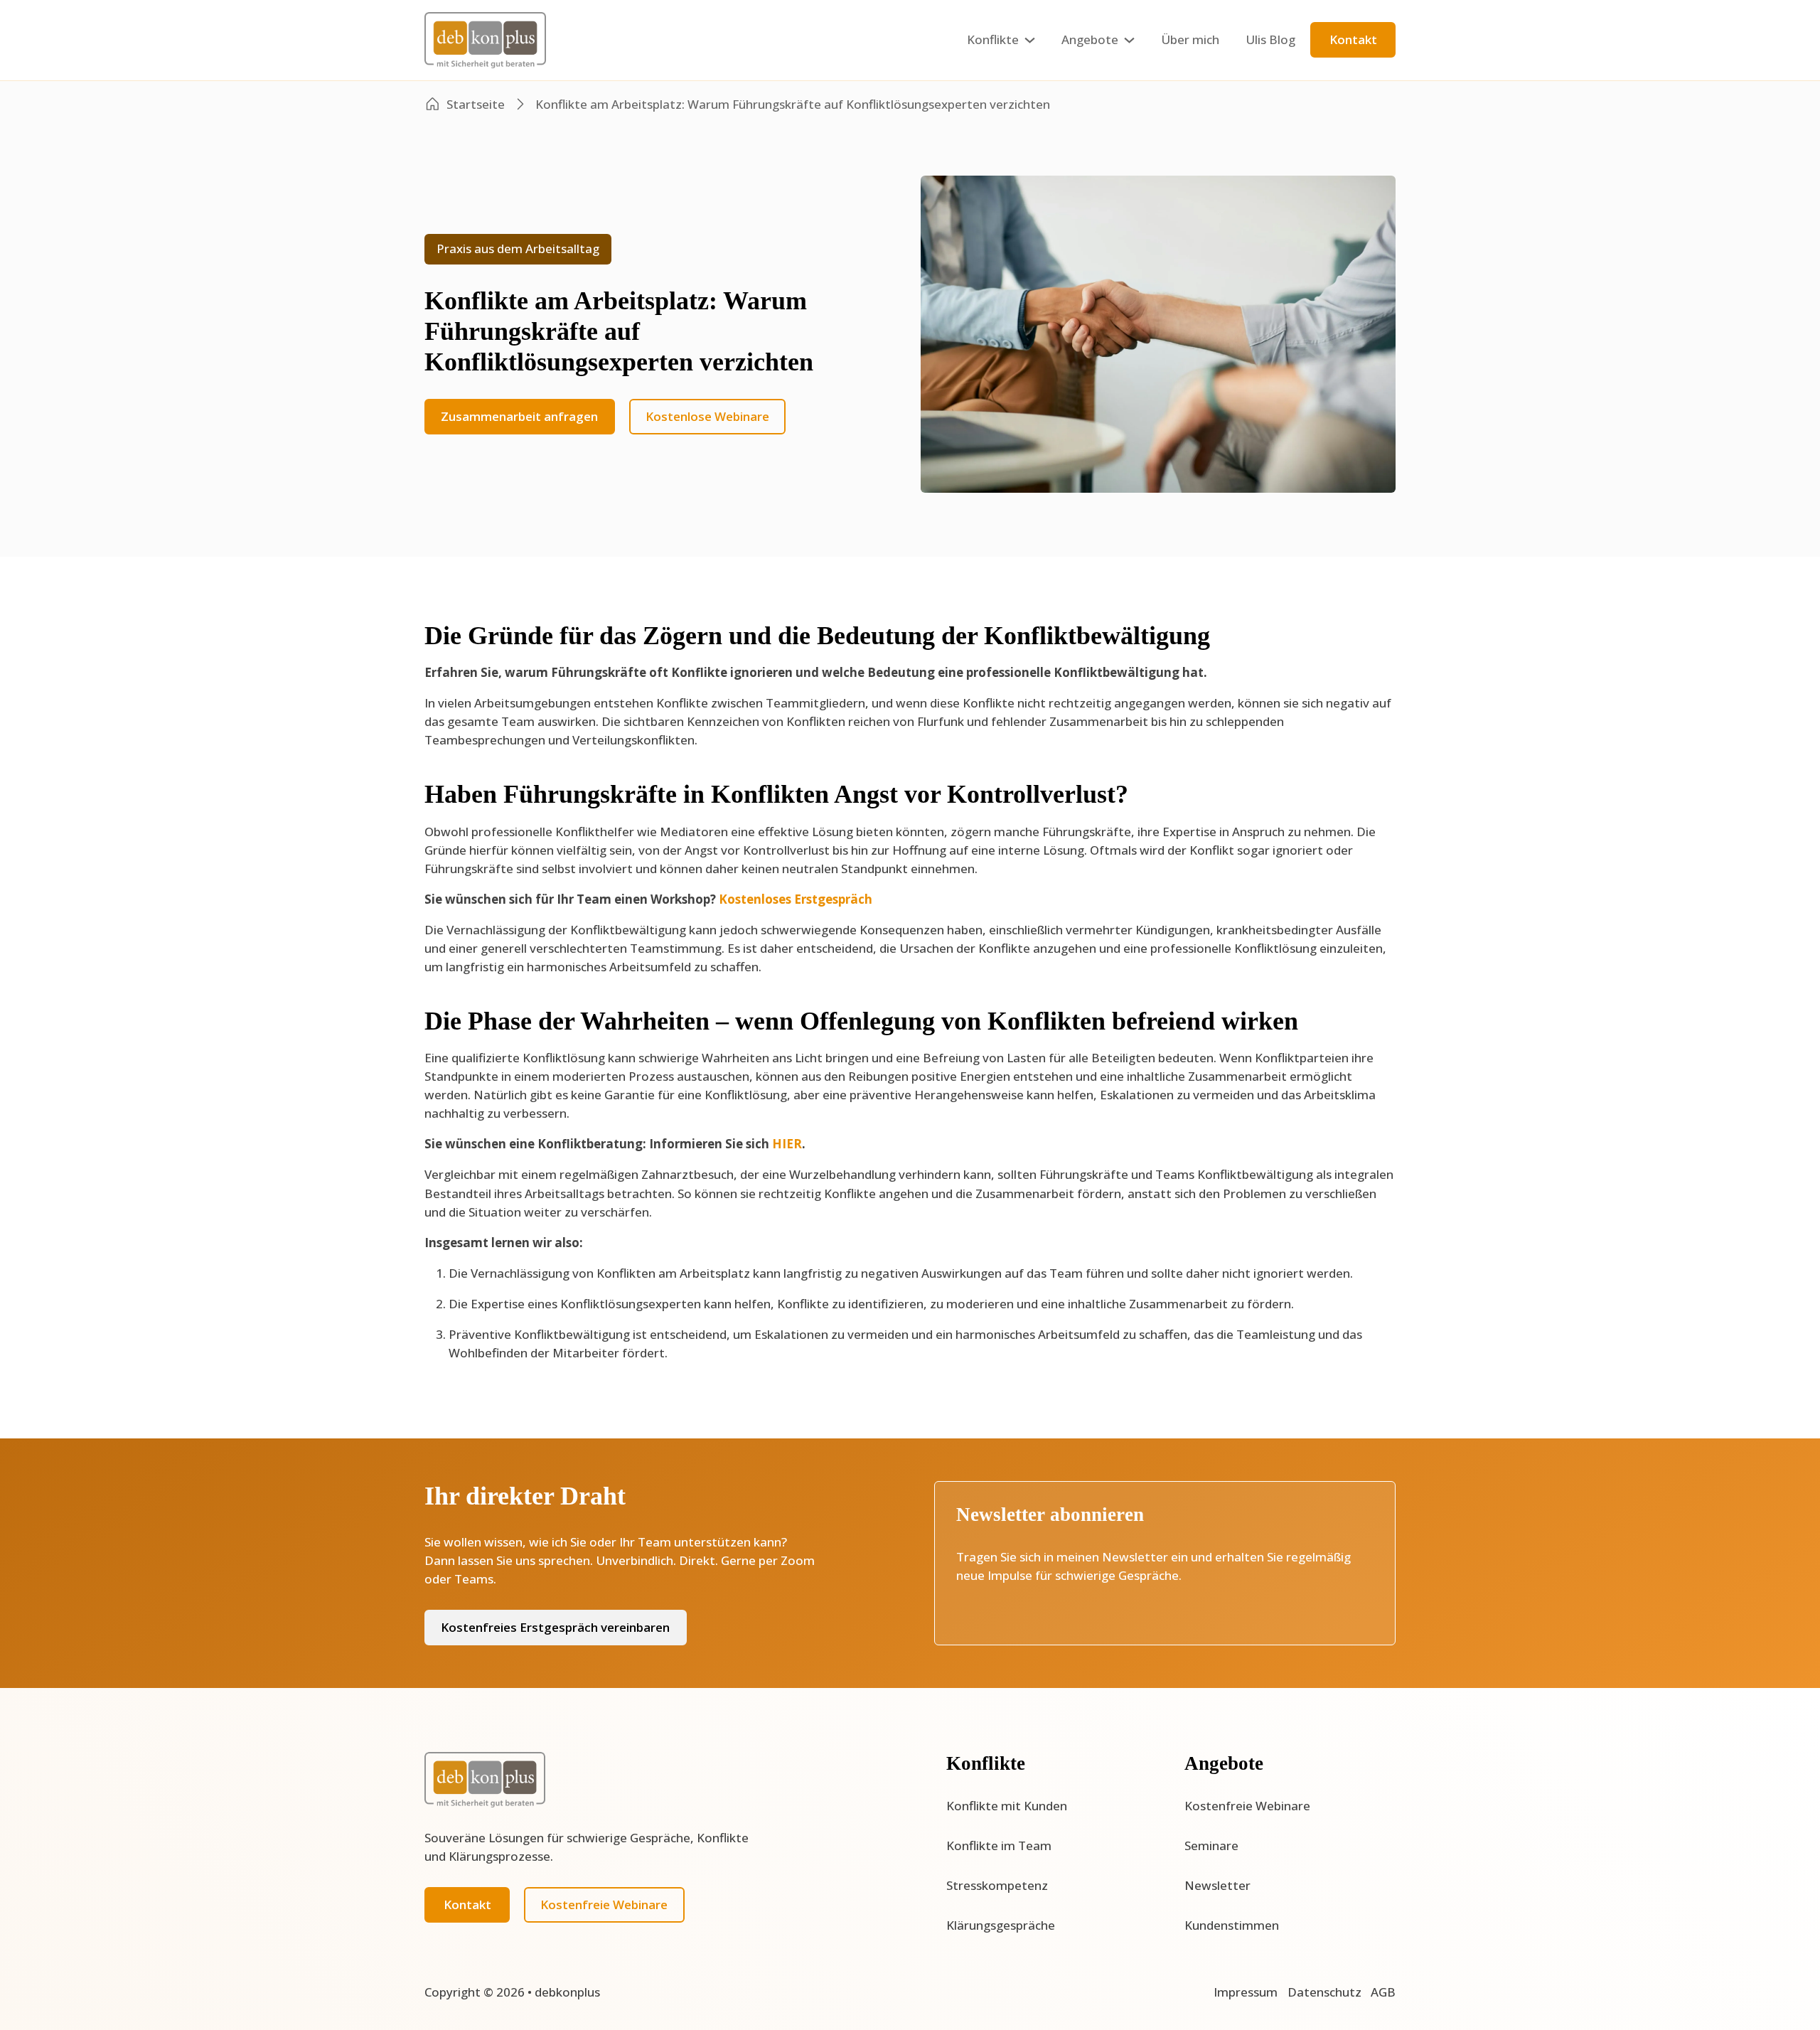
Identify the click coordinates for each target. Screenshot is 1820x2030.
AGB (1383, 1992)
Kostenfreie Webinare (604, 1905)
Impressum (1246, 1992)
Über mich (1190, 39)
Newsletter (1217, 1885)
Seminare (1211, 1845)
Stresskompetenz (997, 1885)
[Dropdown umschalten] (1030, 40)
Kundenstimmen (1232, 1925)
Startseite (476, 104)
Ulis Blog (1270, 39)
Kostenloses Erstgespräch (796, 899)
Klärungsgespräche (1001, 1925)
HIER (787, 1144)
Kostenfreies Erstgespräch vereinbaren (555, 1627)
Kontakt (1353, 39)
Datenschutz (1324, 1992)
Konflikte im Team (999, 1845)
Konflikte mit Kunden (1007, 1806)
